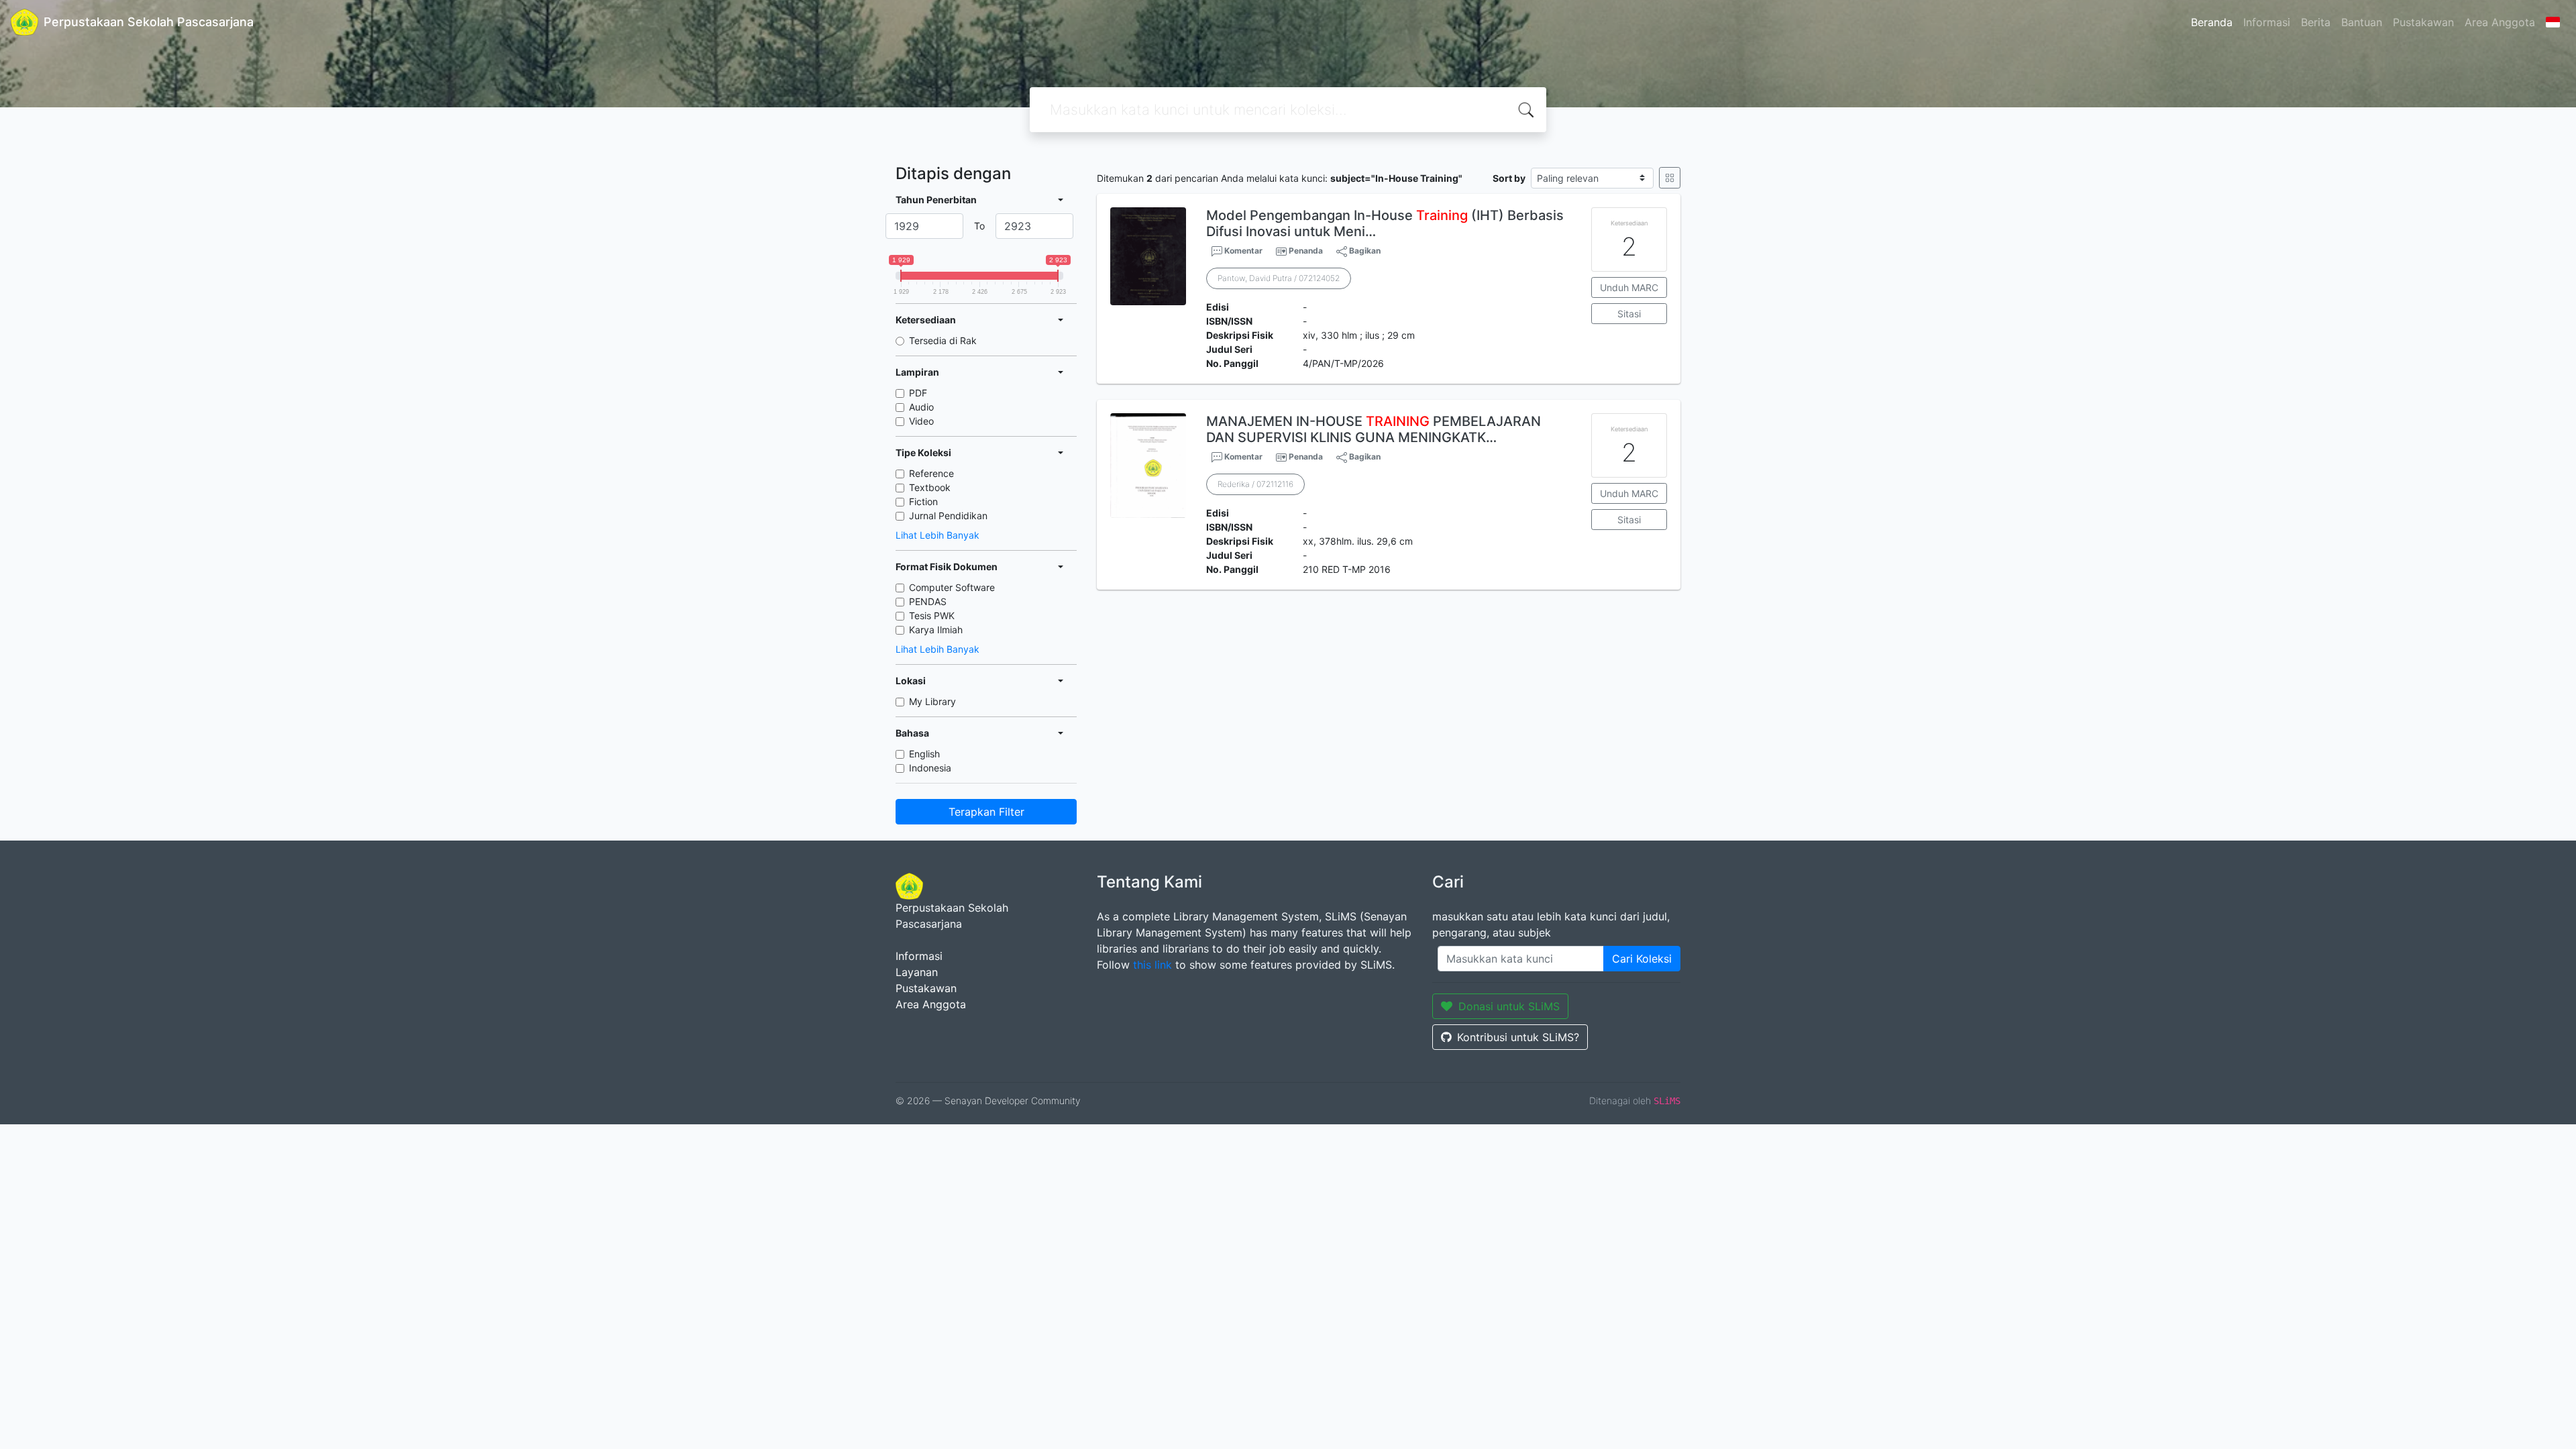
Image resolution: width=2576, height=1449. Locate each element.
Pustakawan (2423, 22)
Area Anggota (2500, 22)
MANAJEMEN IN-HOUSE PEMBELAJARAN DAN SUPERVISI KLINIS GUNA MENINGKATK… (1374, 429)
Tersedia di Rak (943, 340)
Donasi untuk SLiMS (1509, 1006)
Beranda (2212, 22)
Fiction (923, 501)
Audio (921, 407)
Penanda (1306, 251)
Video (921, 421)
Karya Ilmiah (936, 630)
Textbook (930, 487)
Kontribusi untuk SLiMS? (1518, 1037)
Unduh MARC (1629, 287)
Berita (2316, 22)
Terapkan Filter (986, 812)
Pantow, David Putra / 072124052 (1279, 278)
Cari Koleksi (1642, 959)
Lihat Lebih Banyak (937, 535)
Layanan (917, 972)
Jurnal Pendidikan (948, 516)
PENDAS (928, 601)
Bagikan (1364, 251)
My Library (932, 701)
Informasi (2267, 22)
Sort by (1509, 178)
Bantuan (2362, 22)
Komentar (1242, 251)
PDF (918, 393)
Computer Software (952, 587)
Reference (931, 473)
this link (1152, 965)
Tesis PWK (932, 615)
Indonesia (930, 768)
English (924, 754)
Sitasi (1629, 314)
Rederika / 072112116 (1255, 484)
